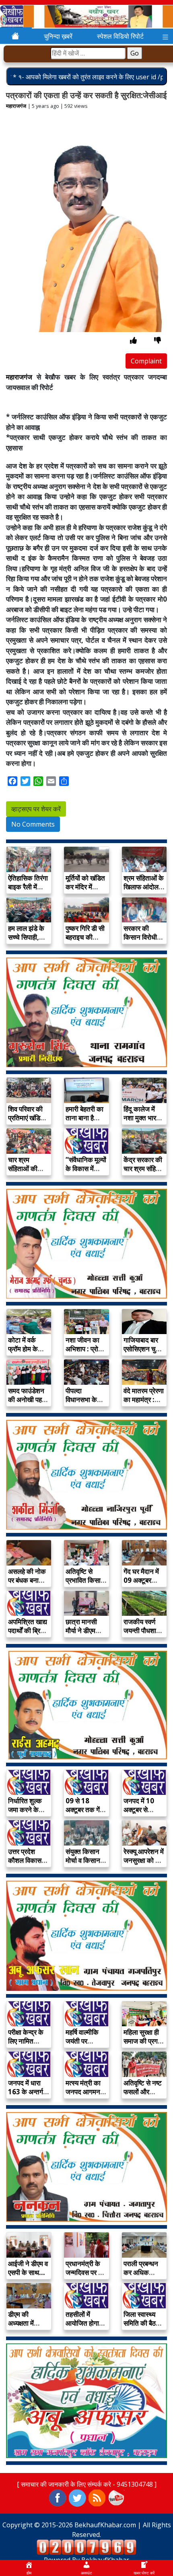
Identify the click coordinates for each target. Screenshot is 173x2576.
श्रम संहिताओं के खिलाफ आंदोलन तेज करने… (144, 887)
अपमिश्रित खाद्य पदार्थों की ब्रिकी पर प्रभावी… (28, 1630)
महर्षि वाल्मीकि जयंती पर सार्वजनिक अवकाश (82, 2045)
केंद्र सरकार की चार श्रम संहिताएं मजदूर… (144, 1168)
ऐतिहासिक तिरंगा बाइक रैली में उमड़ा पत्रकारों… (28, 891)
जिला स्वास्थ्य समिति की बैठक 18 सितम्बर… (142, 2323)
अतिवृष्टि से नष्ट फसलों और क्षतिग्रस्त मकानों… (143, 2096)
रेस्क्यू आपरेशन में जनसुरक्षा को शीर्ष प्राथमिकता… (144, 1860)
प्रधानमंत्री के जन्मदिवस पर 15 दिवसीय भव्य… (86, 2272)
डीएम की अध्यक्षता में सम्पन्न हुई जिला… (21, 2327)
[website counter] (86, 2547)
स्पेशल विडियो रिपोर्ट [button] (120, 36)
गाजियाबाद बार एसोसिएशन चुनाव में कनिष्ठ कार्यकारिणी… (144, 1353)
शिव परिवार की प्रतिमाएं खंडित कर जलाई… (26, 1118)
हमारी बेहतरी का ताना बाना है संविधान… (84, 1118)
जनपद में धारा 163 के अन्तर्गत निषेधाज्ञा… (28, 2092)
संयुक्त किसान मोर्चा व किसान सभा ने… (83, 1860)
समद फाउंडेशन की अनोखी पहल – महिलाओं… (27, 1399)
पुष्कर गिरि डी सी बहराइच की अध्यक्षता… (85, 937)
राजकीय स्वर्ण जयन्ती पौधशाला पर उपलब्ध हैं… (143, 1630)
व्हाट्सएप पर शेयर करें (36, 809)
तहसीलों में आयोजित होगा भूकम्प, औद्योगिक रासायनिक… (86, 2327)
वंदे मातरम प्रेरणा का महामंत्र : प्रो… (144, 1399)
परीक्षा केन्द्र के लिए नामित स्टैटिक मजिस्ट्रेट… (26, 2045)
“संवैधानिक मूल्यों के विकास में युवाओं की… (86, 1168)
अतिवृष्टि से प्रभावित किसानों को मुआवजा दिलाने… (86, 1585)
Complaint (146, 361)
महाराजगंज (16, 106)
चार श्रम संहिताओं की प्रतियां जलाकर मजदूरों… (27, 1173)
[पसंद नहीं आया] (158, 340)
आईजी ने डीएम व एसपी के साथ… (28, 2268)
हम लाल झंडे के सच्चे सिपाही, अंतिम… (26, 937)
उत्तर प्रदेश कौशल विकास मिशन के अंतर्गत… (25, 1865)
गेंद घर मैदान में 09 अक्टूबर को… (141, 1580)
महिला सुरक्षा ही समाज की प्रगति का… (143, 2041)
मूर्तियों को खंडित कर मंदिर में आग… (85, 887)
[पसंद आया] (133, 340)
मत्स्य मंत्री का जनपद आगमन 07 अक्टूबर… (83, 2092)
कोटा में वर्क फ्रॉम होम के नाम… (23, 1349)
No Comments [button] (33, 824)
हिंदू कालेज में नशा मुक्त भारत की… (142, 1118)
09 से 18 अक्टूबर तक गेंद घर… (84, 1810)
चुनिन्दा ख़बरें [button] (58, 36)
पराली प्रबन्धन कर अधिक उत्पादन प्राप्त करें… (141, 2277)
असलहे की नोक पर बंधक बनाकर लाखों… (27, 1580)
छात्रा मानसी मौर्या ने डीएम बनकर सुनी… (82, 1630)
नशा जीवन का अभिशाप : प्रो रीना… (82, 1349)
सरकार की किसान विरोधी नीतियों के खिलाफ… (140, 942)
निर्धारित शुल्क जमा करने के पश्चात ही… (25, 1810)
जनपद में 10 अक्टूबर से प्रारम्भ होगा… (141, 1810)
